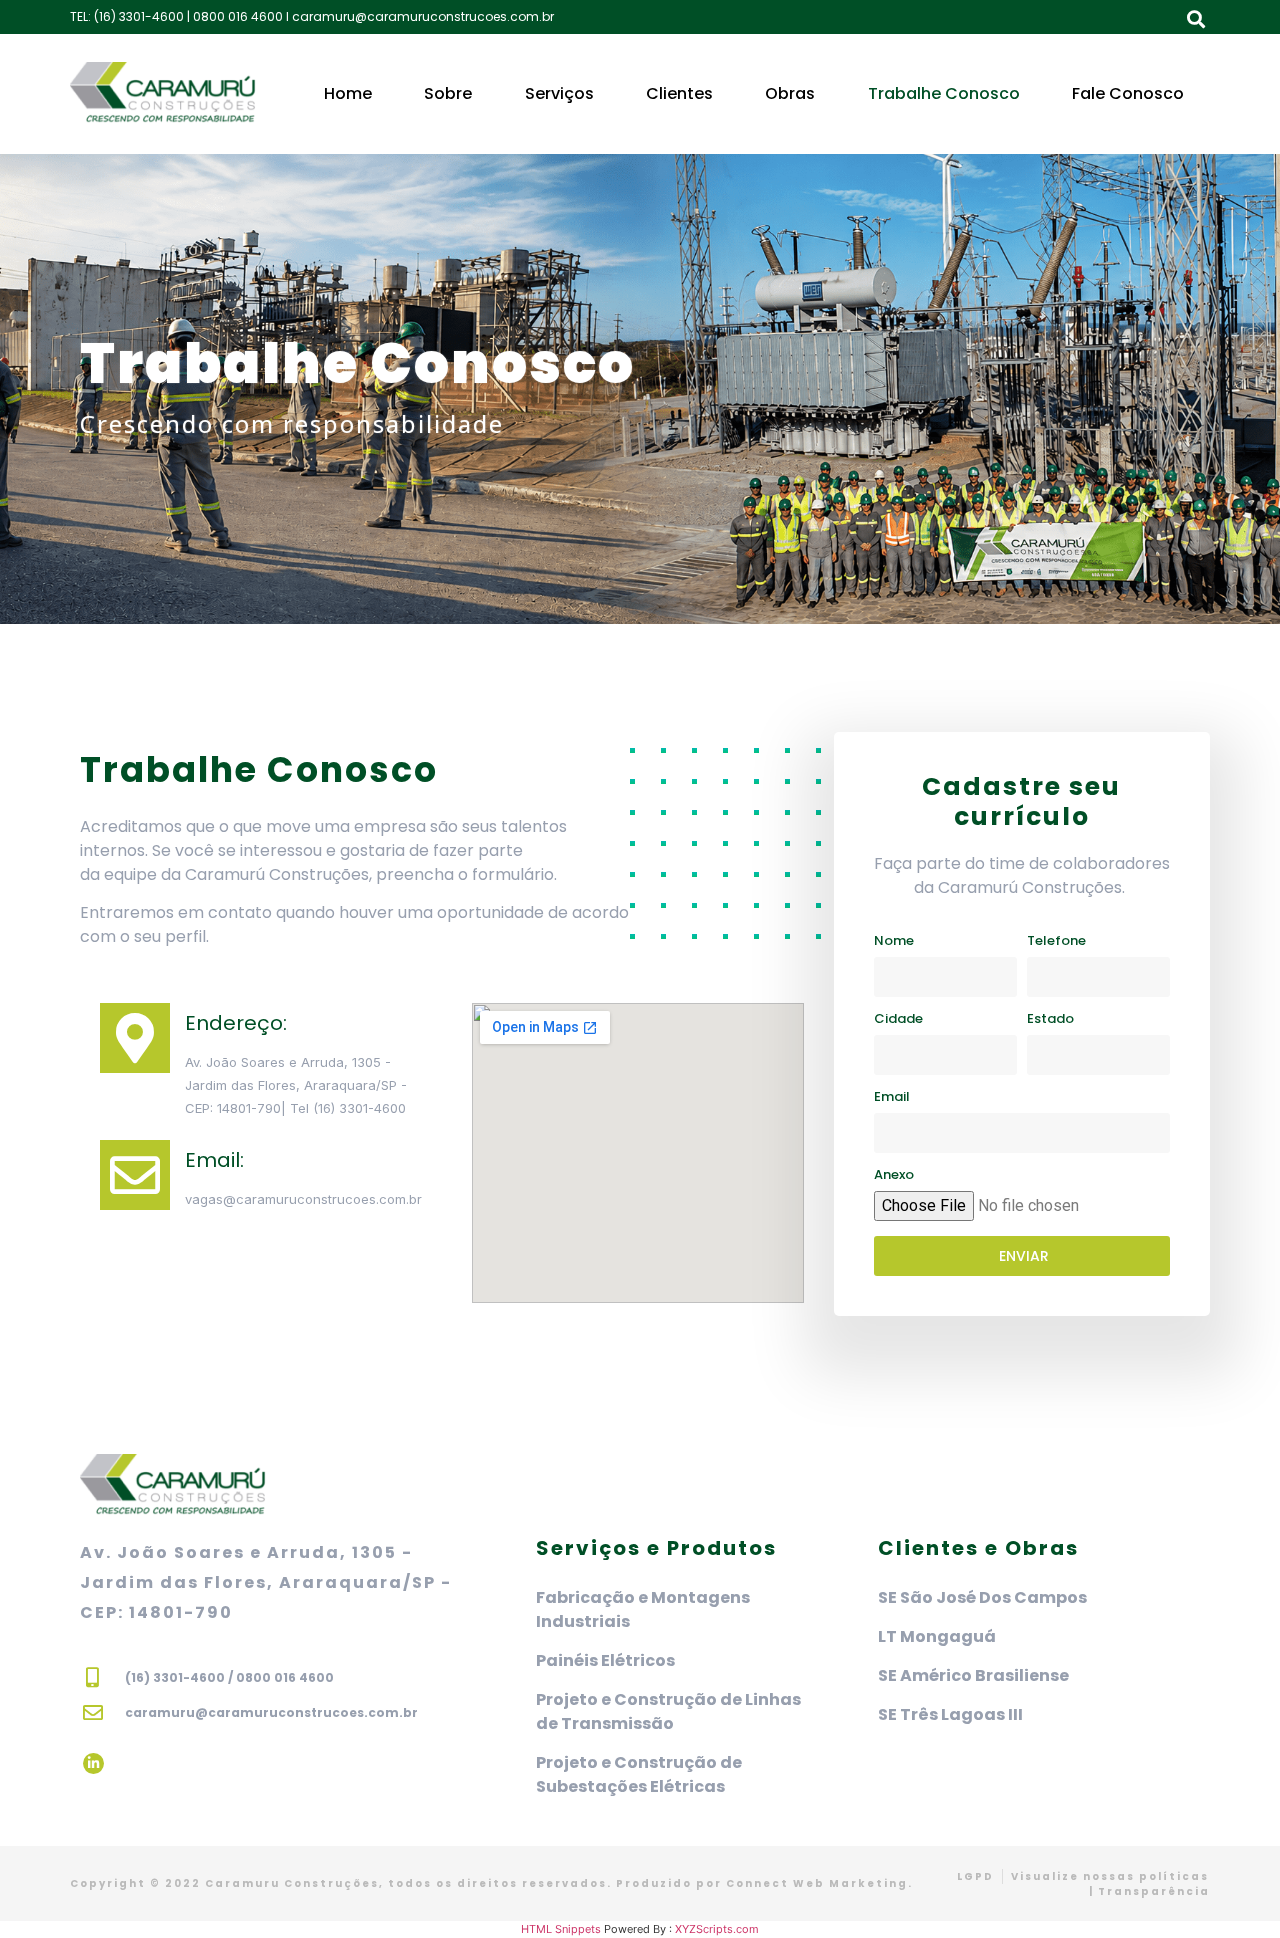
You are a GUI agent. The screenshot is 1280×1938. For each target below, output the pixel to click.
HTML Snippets (561, 1929)
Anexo (894, 1176)
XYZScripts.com (717, 1929)
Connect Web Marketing (817, 1883)
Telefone (1056, 942)
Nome (894, 942)
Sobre (448, 93)
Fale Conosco (1128, 93)
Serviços (559, 93)
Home (348, 93)
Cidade (898, 1020)
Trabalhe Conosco (944, 93)
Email (892, 1098)
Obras (790, 93)
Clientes (679, 93)
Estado (1050, 1020)
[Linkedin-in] (93, 1763)
